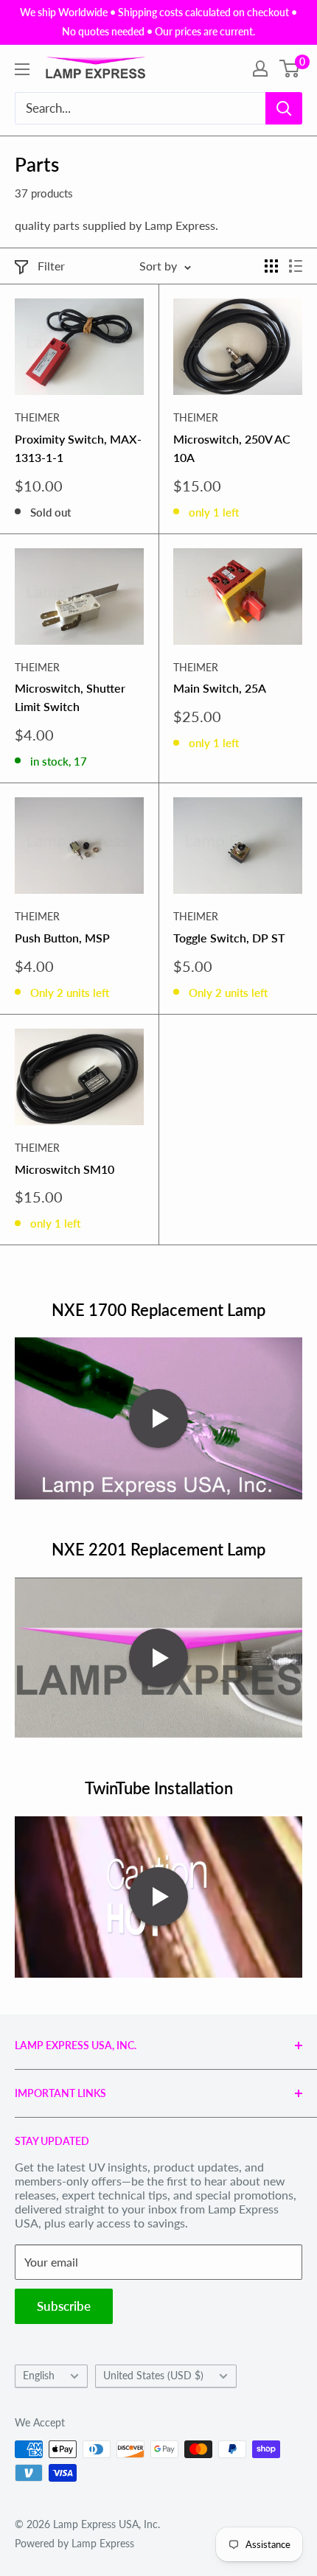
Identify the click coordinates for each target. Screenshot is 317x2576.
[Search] (284, 108)
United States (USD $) (153, 2376)
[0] (290, 69)
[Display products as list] (296, 266)
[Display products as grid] (271, 266)
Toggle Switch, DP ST (229, 938)
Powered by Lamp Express (74, 2543)
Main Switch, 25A (220, 688)
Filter (51, 266)
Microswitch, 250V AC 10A (232, 448)
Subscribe (64, 2306)
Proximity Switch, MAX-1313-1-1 (78, 448)
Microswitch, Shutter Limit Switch (70, 697)
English (39, 2376)
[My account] (260, 69)
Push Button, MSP (62, 938)
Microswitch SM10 (65, 1169)
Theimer (37, 417)
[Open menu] (22, 69)
